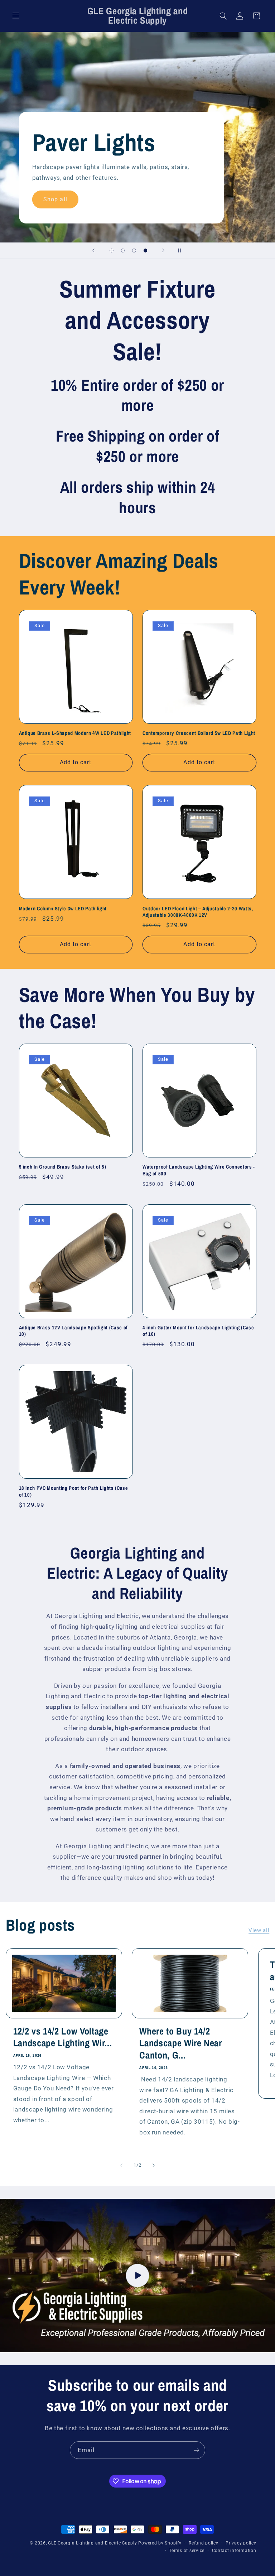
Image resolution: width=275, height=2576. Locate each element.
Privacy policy (241, 2543)
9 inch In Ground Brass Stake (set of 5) (63, 1167)
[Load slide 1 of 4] (112, 251)
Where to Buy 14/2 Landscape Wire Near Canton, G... (181, 2043)
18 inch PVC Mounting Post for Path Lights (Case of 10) (74, 1491)
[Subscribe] (197, 2450)
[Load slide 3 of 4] (134, 251)
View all (259, 1930)
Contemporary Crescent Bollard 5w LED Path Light (199, 733)
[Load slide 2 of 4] (123, 251)
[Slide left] (121, 2165)
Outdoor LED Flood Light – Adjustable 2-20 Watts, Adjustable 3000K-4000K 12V (198, 912)
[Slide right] (154, 2165)
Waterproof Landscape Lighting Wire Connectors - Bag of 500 (199, 1170)
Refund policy (204, 2543)
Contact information (234, 2551)
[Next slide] (163, 251)
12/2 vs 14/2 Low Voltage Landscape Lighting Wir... (63, 2037)
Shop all (55, 199)
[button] (16, 16)
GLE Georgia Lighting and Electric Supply (92, 2543)
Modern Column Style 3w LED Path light (63, 909)
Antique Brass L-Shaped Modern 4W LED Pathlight (75, 733)
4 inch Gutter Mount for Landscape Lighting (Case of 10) (198, 1331)
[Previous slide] (93, 251)
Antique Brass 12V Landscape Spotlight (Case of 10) (73, 1331)
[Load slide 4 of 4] (145, 251)
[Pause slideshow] (182, 251)
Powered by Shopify (160, 2543)
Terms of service (187, 2551)
